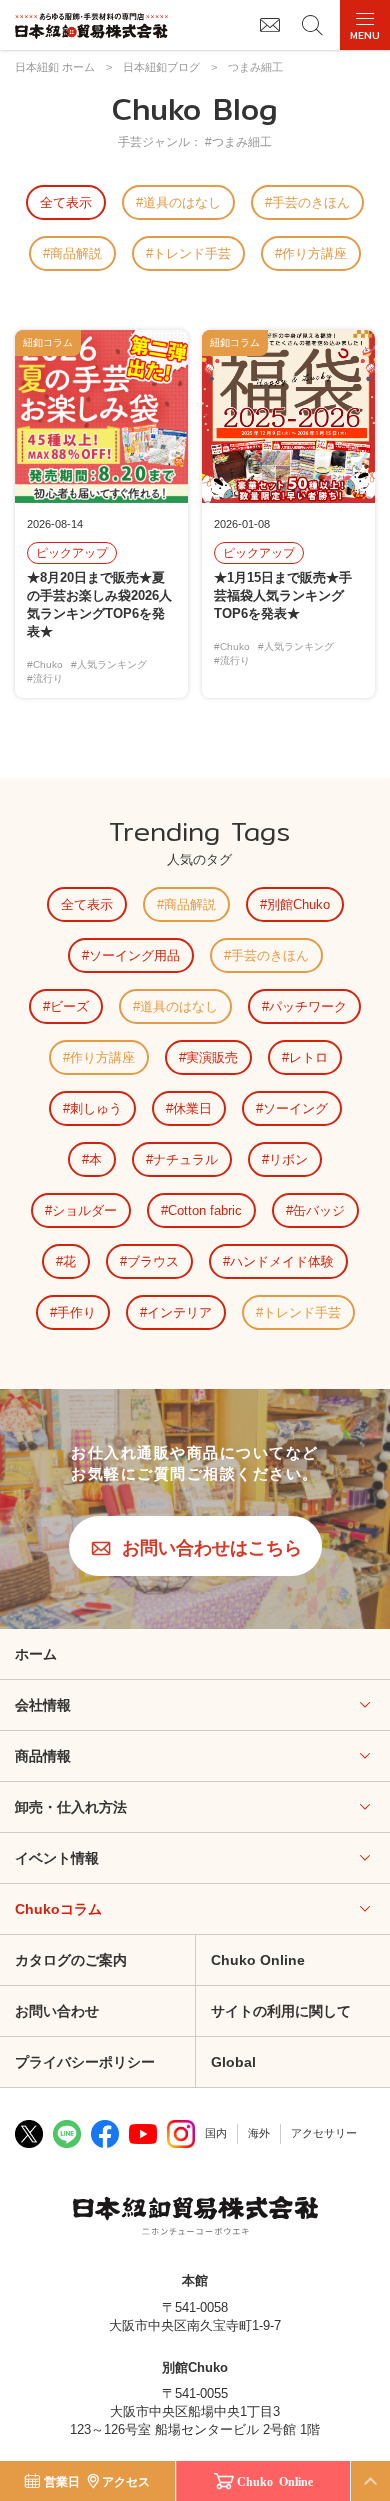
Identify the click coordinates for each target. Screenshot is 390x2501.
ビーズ (69, 1006)
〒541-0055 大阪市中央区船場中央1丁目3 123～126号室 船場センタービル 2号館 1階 (195, 2411)
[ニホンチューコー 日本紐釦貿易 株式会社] (195, 2218)
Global (233, 2062)
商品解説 (76, 253)
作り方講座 (314, 253)
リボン (288, 1159)
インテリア (179, 1312)
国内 (216, 2133)
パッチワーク (308, 1006)
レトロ (308, 1057)
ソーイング (295, 1108)
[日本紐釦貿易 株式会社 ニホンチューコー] (91, 25)
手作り (76, 1312)
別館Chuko (298, 904)
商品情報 (43, 1756)
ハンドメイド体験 (282, 1261)
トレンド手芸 (192, 253)
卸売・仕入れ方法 (71, 1807)
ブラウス (153, 1261)
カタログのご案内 (71, 1960)
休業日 (192, 1108)
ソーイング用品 (134, 955)
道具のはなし (182, 202)
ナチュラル (185, 1159)
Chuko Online (258, 1960)
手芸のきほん (311, 202)
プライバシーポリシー (85, 2062)
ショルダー (84, 1210)
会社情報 (43, 1705)
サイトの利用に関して (281, 2011)
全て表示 (66, 202)
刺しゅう (96, 1108)
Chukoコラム (58, 1909)
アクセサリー (324, 2133)
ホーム (36, 1654)
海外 (259, 2133)
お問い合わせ (57, 2011)
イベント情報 (57, 1858)
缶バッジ (319, 1210)
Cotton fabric (205, 1210)
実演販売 (212, 1057)
